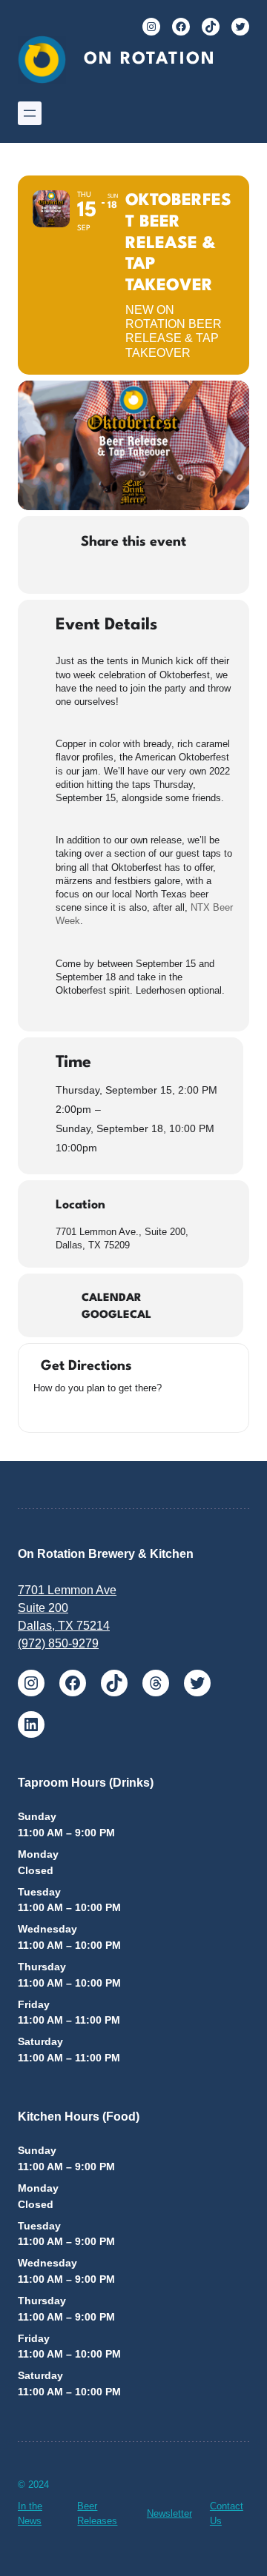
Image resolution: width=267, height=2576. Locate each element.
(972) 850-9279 (58, 1643)
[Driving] (59, 1410)
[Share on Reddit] (146, 573)
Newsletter (169, 2513)
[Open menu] (30, 113)
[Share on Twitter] (87, 573)
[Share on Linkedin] (117, 573)
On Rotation (150, 59)
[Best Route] (41, 1410)
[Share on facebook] (57, 573)
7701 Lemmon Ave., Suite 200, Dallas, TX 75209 (122, 1238)
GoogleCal (116, 1315)
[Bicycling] (115, 1410)
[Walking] (96, 1410)
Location (80, 1205)
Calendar (112, 1298)
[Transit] (78, 1410)
